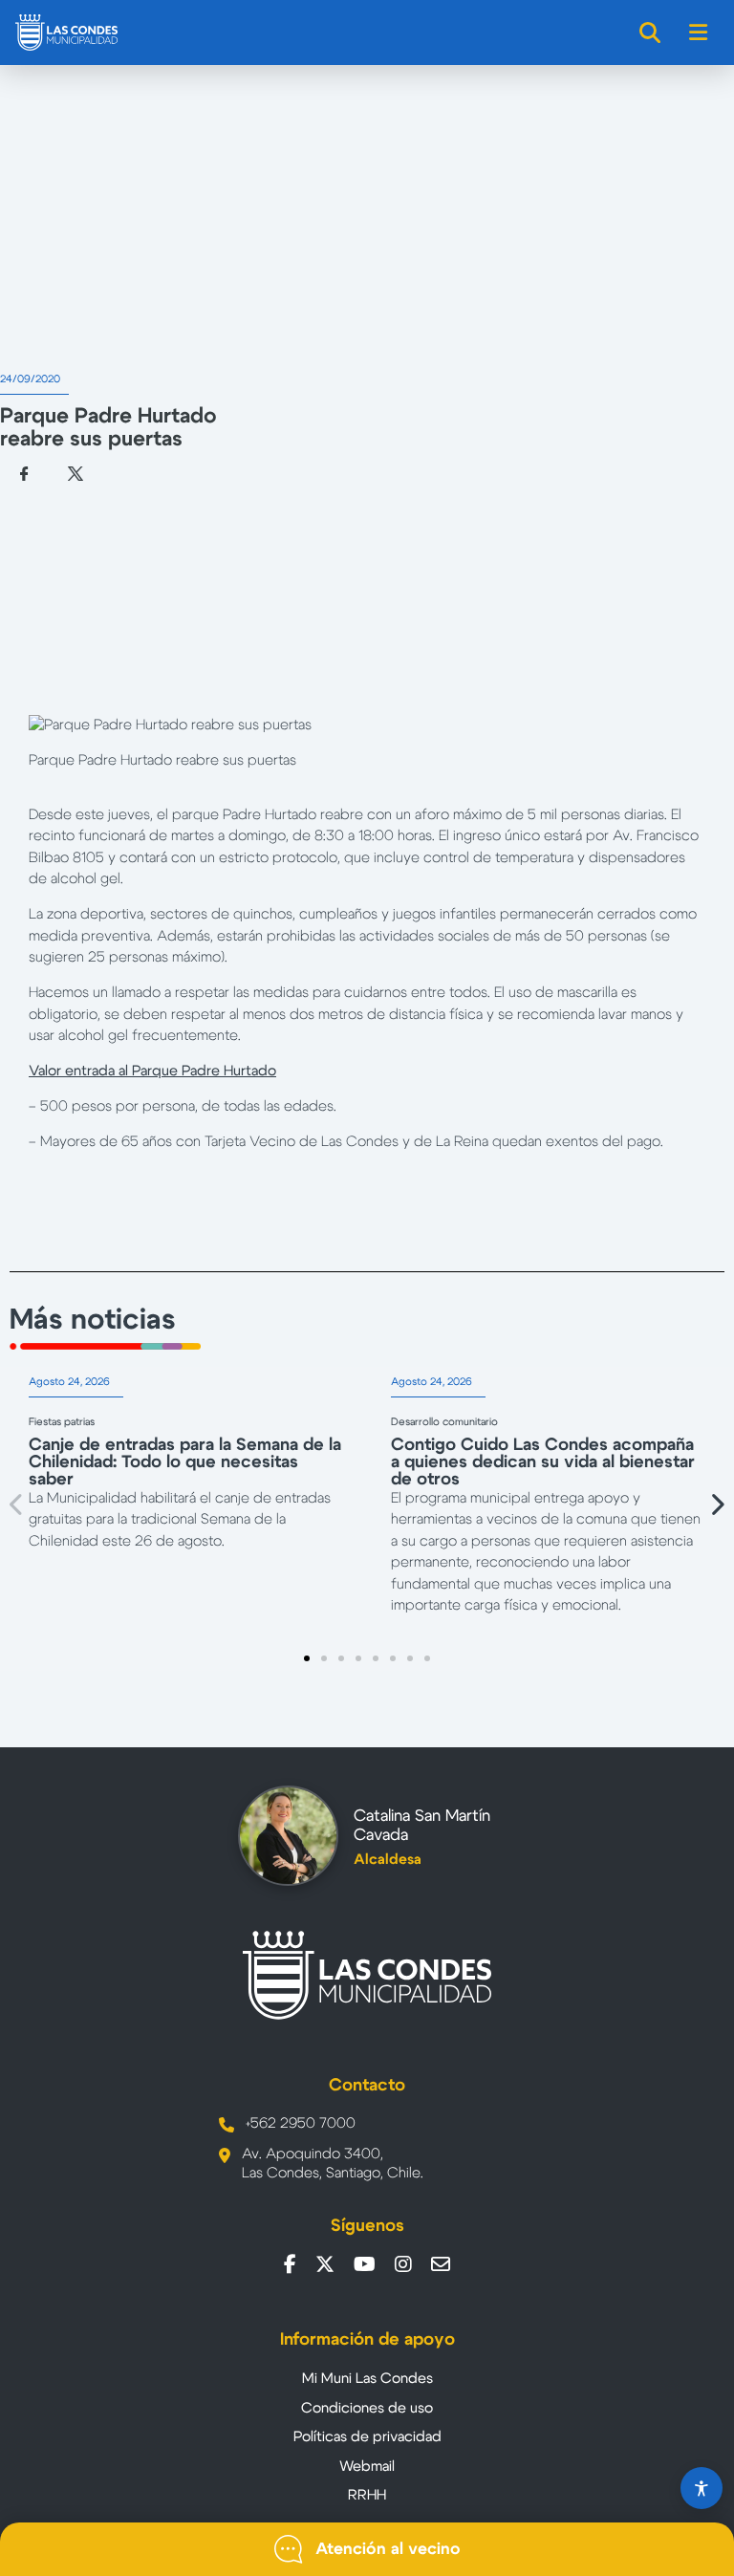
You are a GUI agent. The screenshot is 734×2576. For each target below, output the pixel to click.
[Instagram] (403, 2264)
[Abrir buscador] (651, 32)
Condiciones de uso (367, 2408)
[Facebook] (290, 2264)
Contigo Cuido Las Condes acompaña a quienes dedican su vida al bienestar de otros (543, 1462)
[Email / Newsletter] (441, 2264)
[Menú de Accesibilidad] (702, 2488)
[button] (17, 1504)
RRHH (367, 2495)
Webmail (367, 2467)
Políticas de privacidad (367, 2437)
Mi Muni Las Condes (367, 2379)
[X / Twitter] (325, 2264)
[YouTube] (365, 2264)
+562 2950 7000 (301, 2123)
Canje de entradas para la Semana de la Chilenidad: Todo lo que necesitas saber (185, 1462)
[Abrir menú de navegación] (699, 32)
